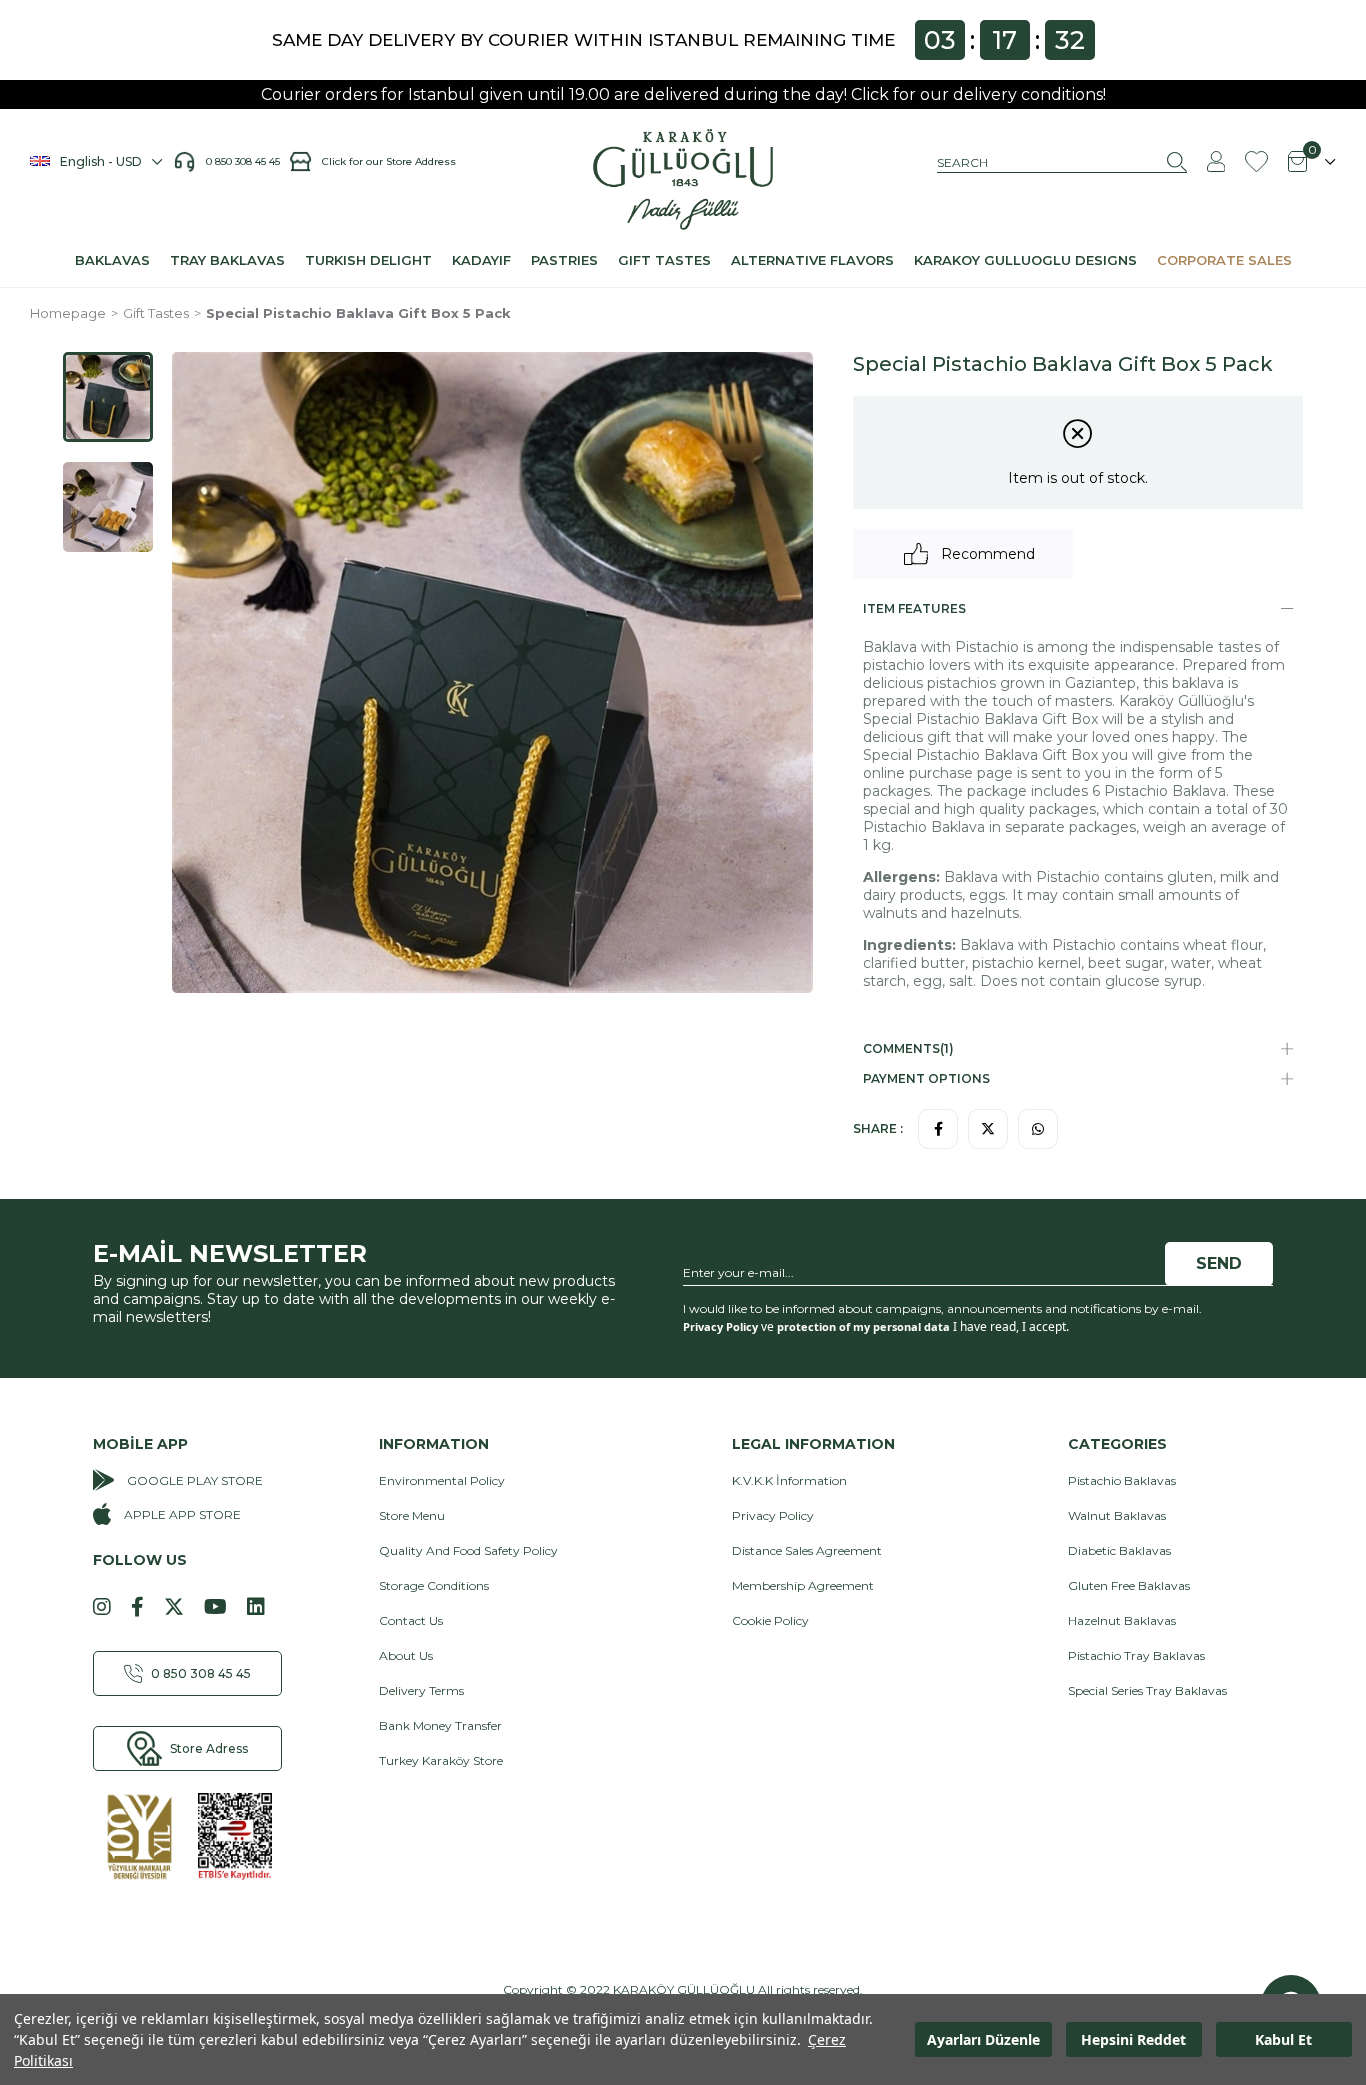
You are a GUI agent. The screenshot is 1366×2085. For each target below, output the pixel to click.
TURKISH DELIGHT (368, 260)
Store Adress (209, 1748)
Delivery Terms (421, 1690)
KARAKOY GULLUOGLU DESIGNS (1025, 260)
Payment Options (926, 1078)
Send (1219, 1263)
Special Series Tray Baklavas (1147, 1690)
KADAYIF (481, 260)
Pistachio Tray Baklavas (1136, 1655)
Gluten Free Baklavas (1129, 1585)
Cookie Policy (770, 1620)
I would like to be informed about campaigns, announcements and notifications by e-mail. (942, 1308)
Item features (914, 608)
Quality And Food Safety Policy (468, 1550)
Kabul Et (1283, 2039)
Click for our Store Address (389, 161)
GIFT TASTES (664, 260)
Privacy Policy (720, 1326)
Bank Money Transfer (440, 1725)
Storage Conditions (434, 1585)
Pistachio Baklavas (1122, 1480)
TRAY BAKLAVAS (227, 260)
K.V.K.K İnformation (789, 1480)
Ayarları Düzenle (983, 2039)
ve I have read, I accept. (876, 1327)
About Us (406, 1655)
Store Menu (412, 1515)
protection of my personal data (863, 1326)
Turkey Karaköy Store (441, 1760)
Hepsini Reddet (1133, 2039)
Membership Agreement (803, 1585)
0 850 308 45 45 (247, 161)
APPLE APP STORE (182, 1514)
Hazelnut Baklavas (1122, 1620)
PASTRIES (564, 260)
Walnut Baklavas (1117, 1515)
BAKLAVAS (112, 260)
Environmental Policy (442, 1480)
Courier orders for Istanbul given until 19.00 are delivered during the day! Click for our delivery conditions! (683, 94)
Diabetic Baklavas (1119, 1550)
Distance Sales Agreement (807, 1550)
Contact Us (411, 1620)
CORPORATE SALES (1224, 260)
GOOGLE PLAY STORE (195, 1480)
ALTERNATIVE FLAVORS (812, 260)
